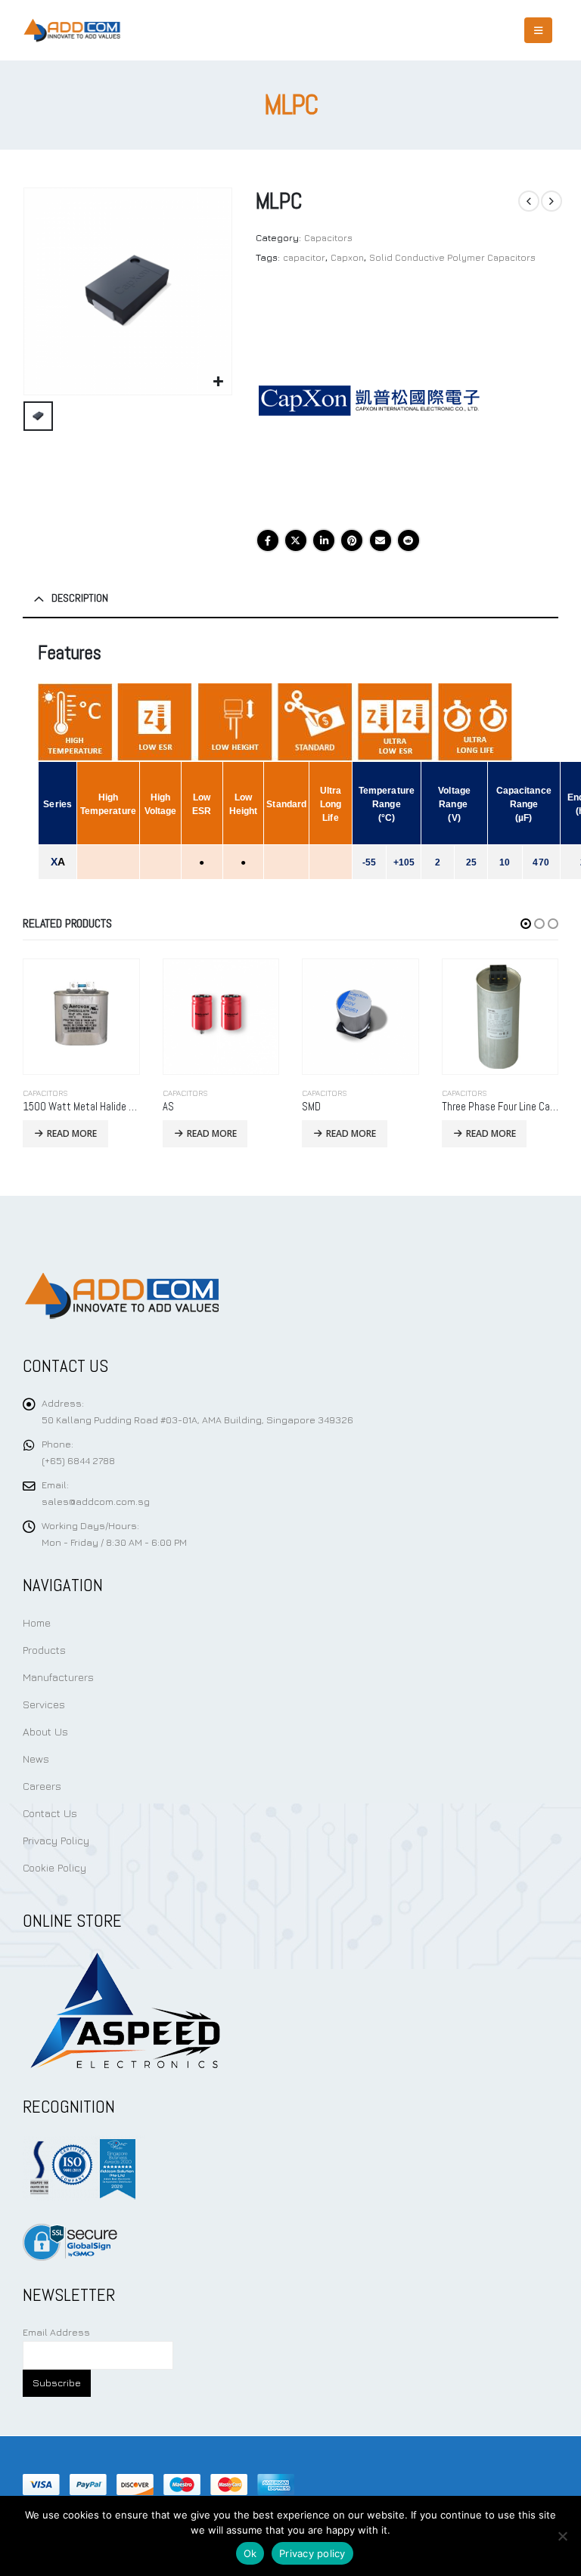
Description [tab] (80, 598)
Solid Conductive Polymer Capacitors (452, 257)
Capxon (347, 257)
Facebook (268, 540)
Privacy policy (312, 2553)
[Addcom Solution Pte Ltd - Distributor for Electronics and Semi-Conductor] (72, 30)
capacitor (304, 257)
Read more (73, 1133)
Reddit (409, 540)
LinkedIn (324, 540)
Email (381, 540)
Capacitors (328, 238)
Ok (250, 2553)
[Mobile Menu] (538, 30)
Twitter (296, 540)
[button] (526, 924)
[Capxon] (369, 401)
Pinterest (352, 540)
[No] (562, 2536)
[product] (82, 1017)
